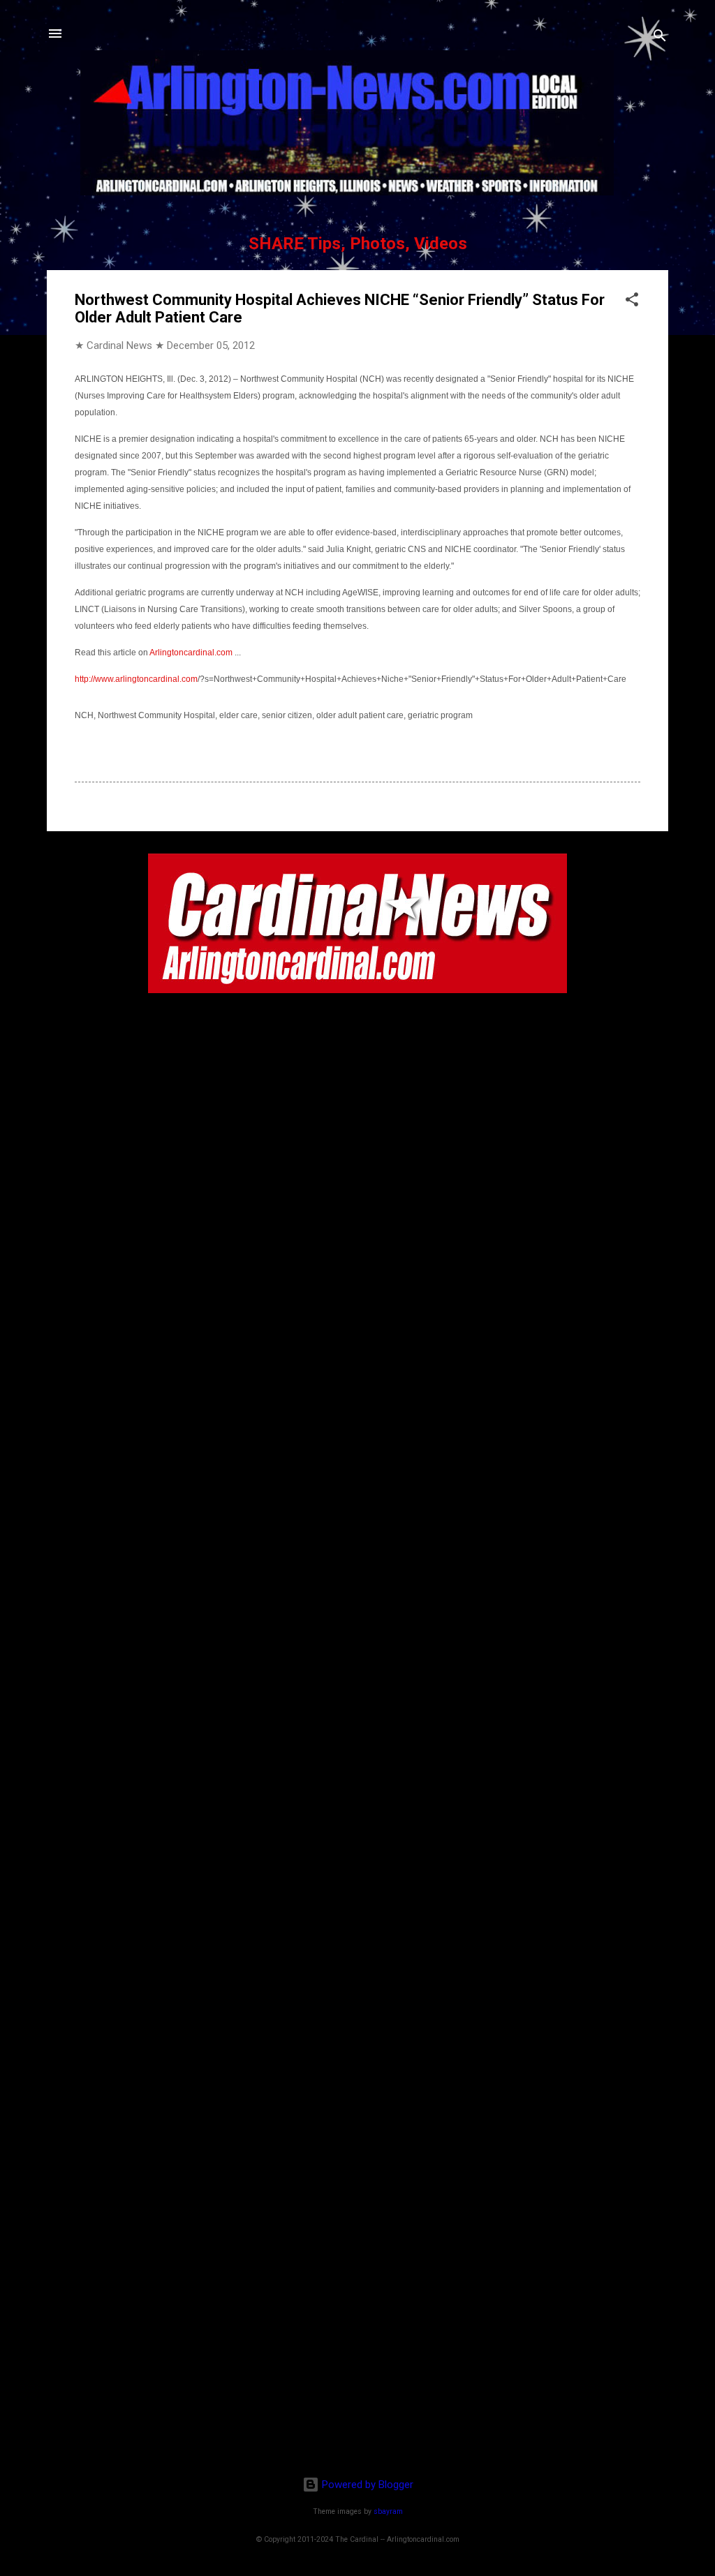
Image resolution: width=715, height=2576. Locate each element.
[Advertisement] (357, 2375)
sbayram (388, 2511)
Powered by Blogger (366, 2485)
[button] (632, 302)
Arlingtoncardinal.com (191, 653)
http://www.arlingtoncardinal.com (136, 679)
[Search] (660, 38)
